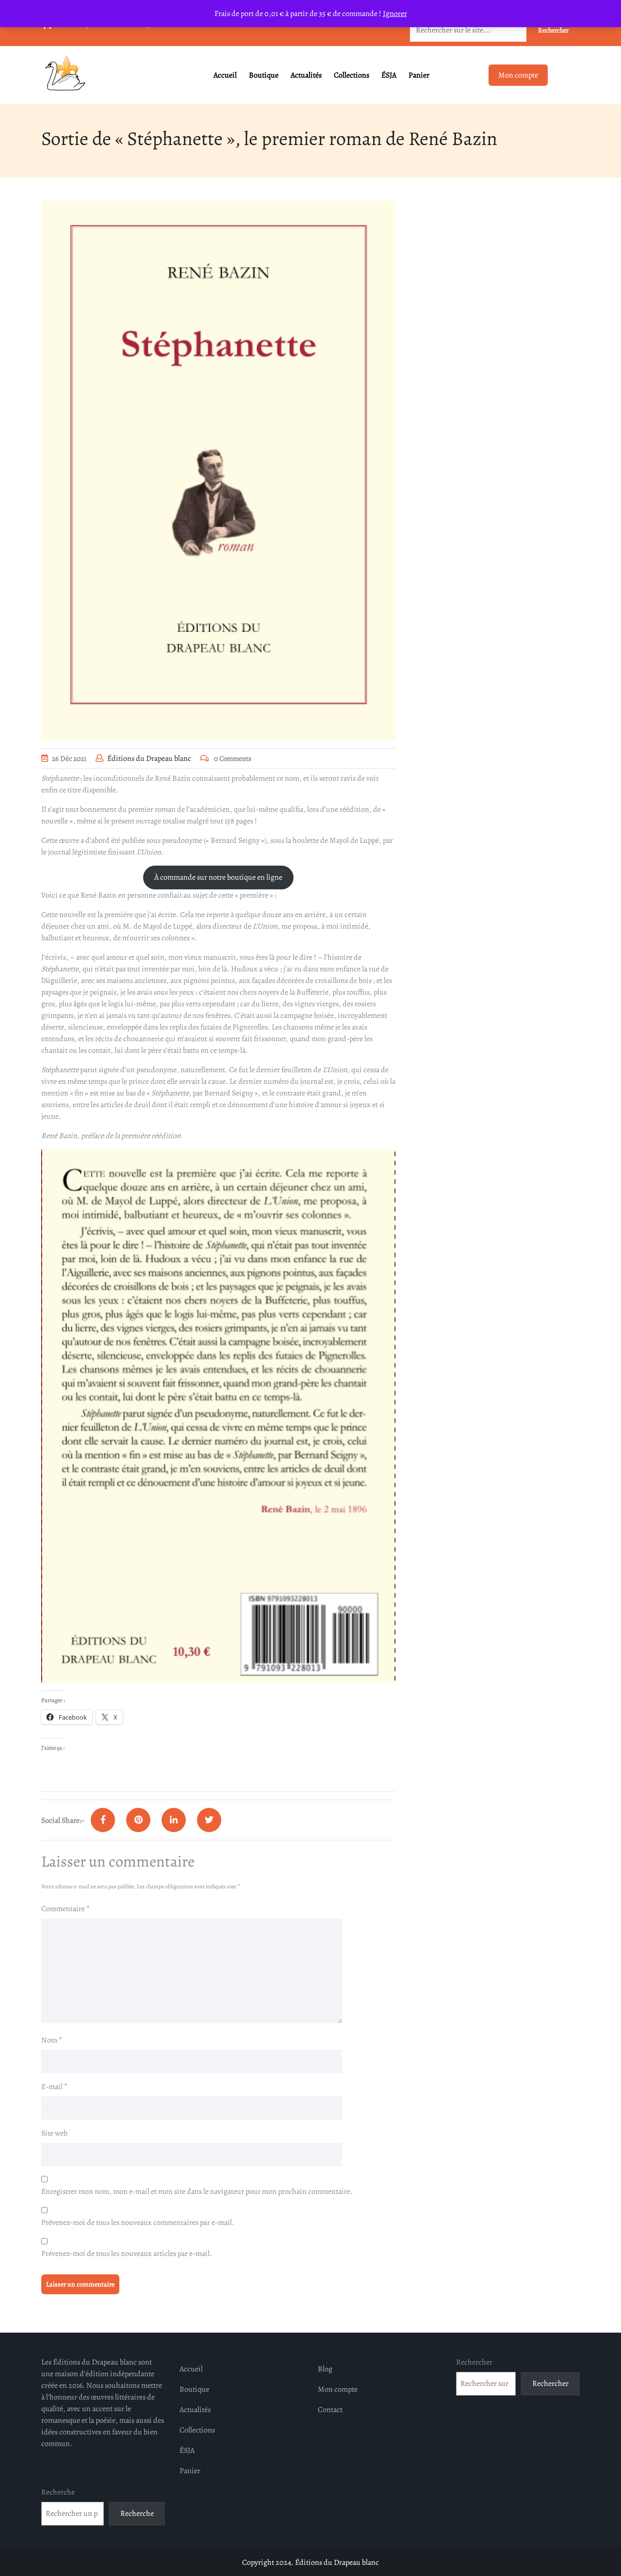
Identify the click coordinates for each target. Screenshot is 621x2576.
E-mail (54, 2087)
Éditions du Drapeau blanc (149, 758)
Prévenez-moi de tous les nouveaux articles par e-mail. (127, 2254)
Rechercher (474, 2362)
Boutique (264, 75)
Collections (351, 75)
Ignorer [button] (395, 14)
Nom (52, 2040)
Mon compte (518, 75)
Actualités (306, 75)
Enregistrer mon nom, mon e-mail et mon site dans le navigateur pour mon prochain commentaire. (197, 2191)
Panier (419, 75)
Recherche (58, 2492)
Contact (330, 2410)
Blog (325, 2369)
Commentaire (65, 1909)
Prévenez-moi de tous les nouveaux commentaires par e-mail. (138, 2222)
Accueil (225, 75)
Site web (54, 2133)
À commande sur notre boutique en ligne (218, 877)
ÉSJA (389, 75)
